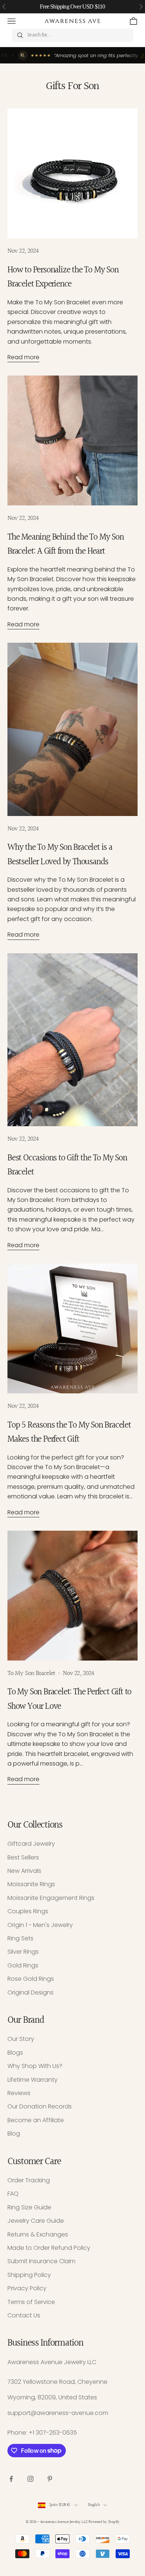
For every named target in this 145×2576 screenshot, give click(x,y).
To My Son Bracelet (31, 1673)
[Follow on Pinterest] (50, 2479)
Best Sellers (23, 1857)
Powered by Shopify (104, 2522)
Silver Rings (23, 1952)
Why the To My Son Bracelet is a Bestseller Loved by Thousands (60, 855)
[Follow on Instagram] (30, 2479)
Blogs (15, 2053)
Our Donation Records (40, 2106)
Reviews (19, 2093)
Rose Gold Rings (31, 1979)
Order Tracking (29, 2180)
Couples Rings (28, 1911)
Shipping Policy (29, 2275)
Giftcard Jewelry (31, 1844)
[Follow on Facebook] (11, 2479)
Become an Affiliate (36, 2120)
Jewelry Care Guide (36, 2221)
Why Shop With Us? (35, 2066)
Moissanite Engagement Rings (51, 1898)
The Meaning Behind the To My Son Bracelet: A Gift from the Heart (66, 544)
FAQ (13, 2194)
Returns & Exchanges (38, 2234)
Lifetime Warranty (33, 2080)
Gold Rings (23, 1965)
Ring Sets (20, 1938)
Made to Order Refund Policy (49, 2248)
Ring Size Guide (29, 2207)
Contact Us (24, 2315)
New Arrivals (24, 1871)
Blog (14, 2133)
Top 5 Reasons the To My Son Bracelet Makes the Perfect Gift (69, 1432)
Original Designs (30, 1992)
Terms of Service (31, 2302)
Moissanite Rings (31, 1884)
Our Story (21, 2039)
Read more (23, 357)
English (94, 2505)
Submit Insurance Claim (41, 2261)
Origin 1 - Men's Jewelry (40, 1925)
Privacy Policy (27, 2288)
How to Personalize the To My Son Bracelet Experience (63, 277)
